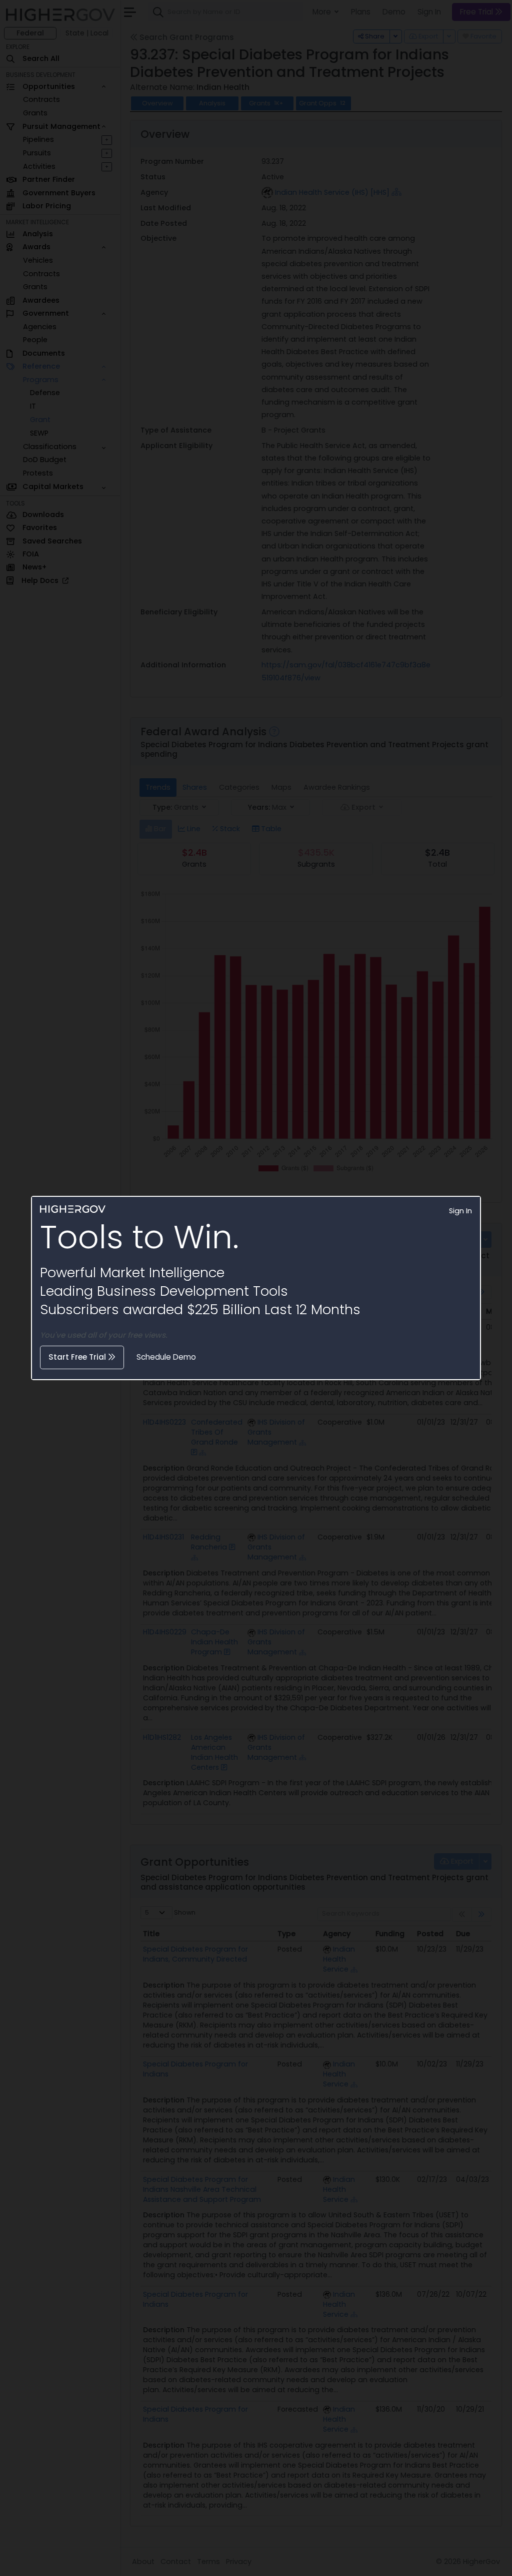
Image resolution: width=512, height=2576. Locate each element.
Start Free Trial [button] (78, 1357)
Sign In (460, 1211)
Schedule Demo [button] (166, 1357)
